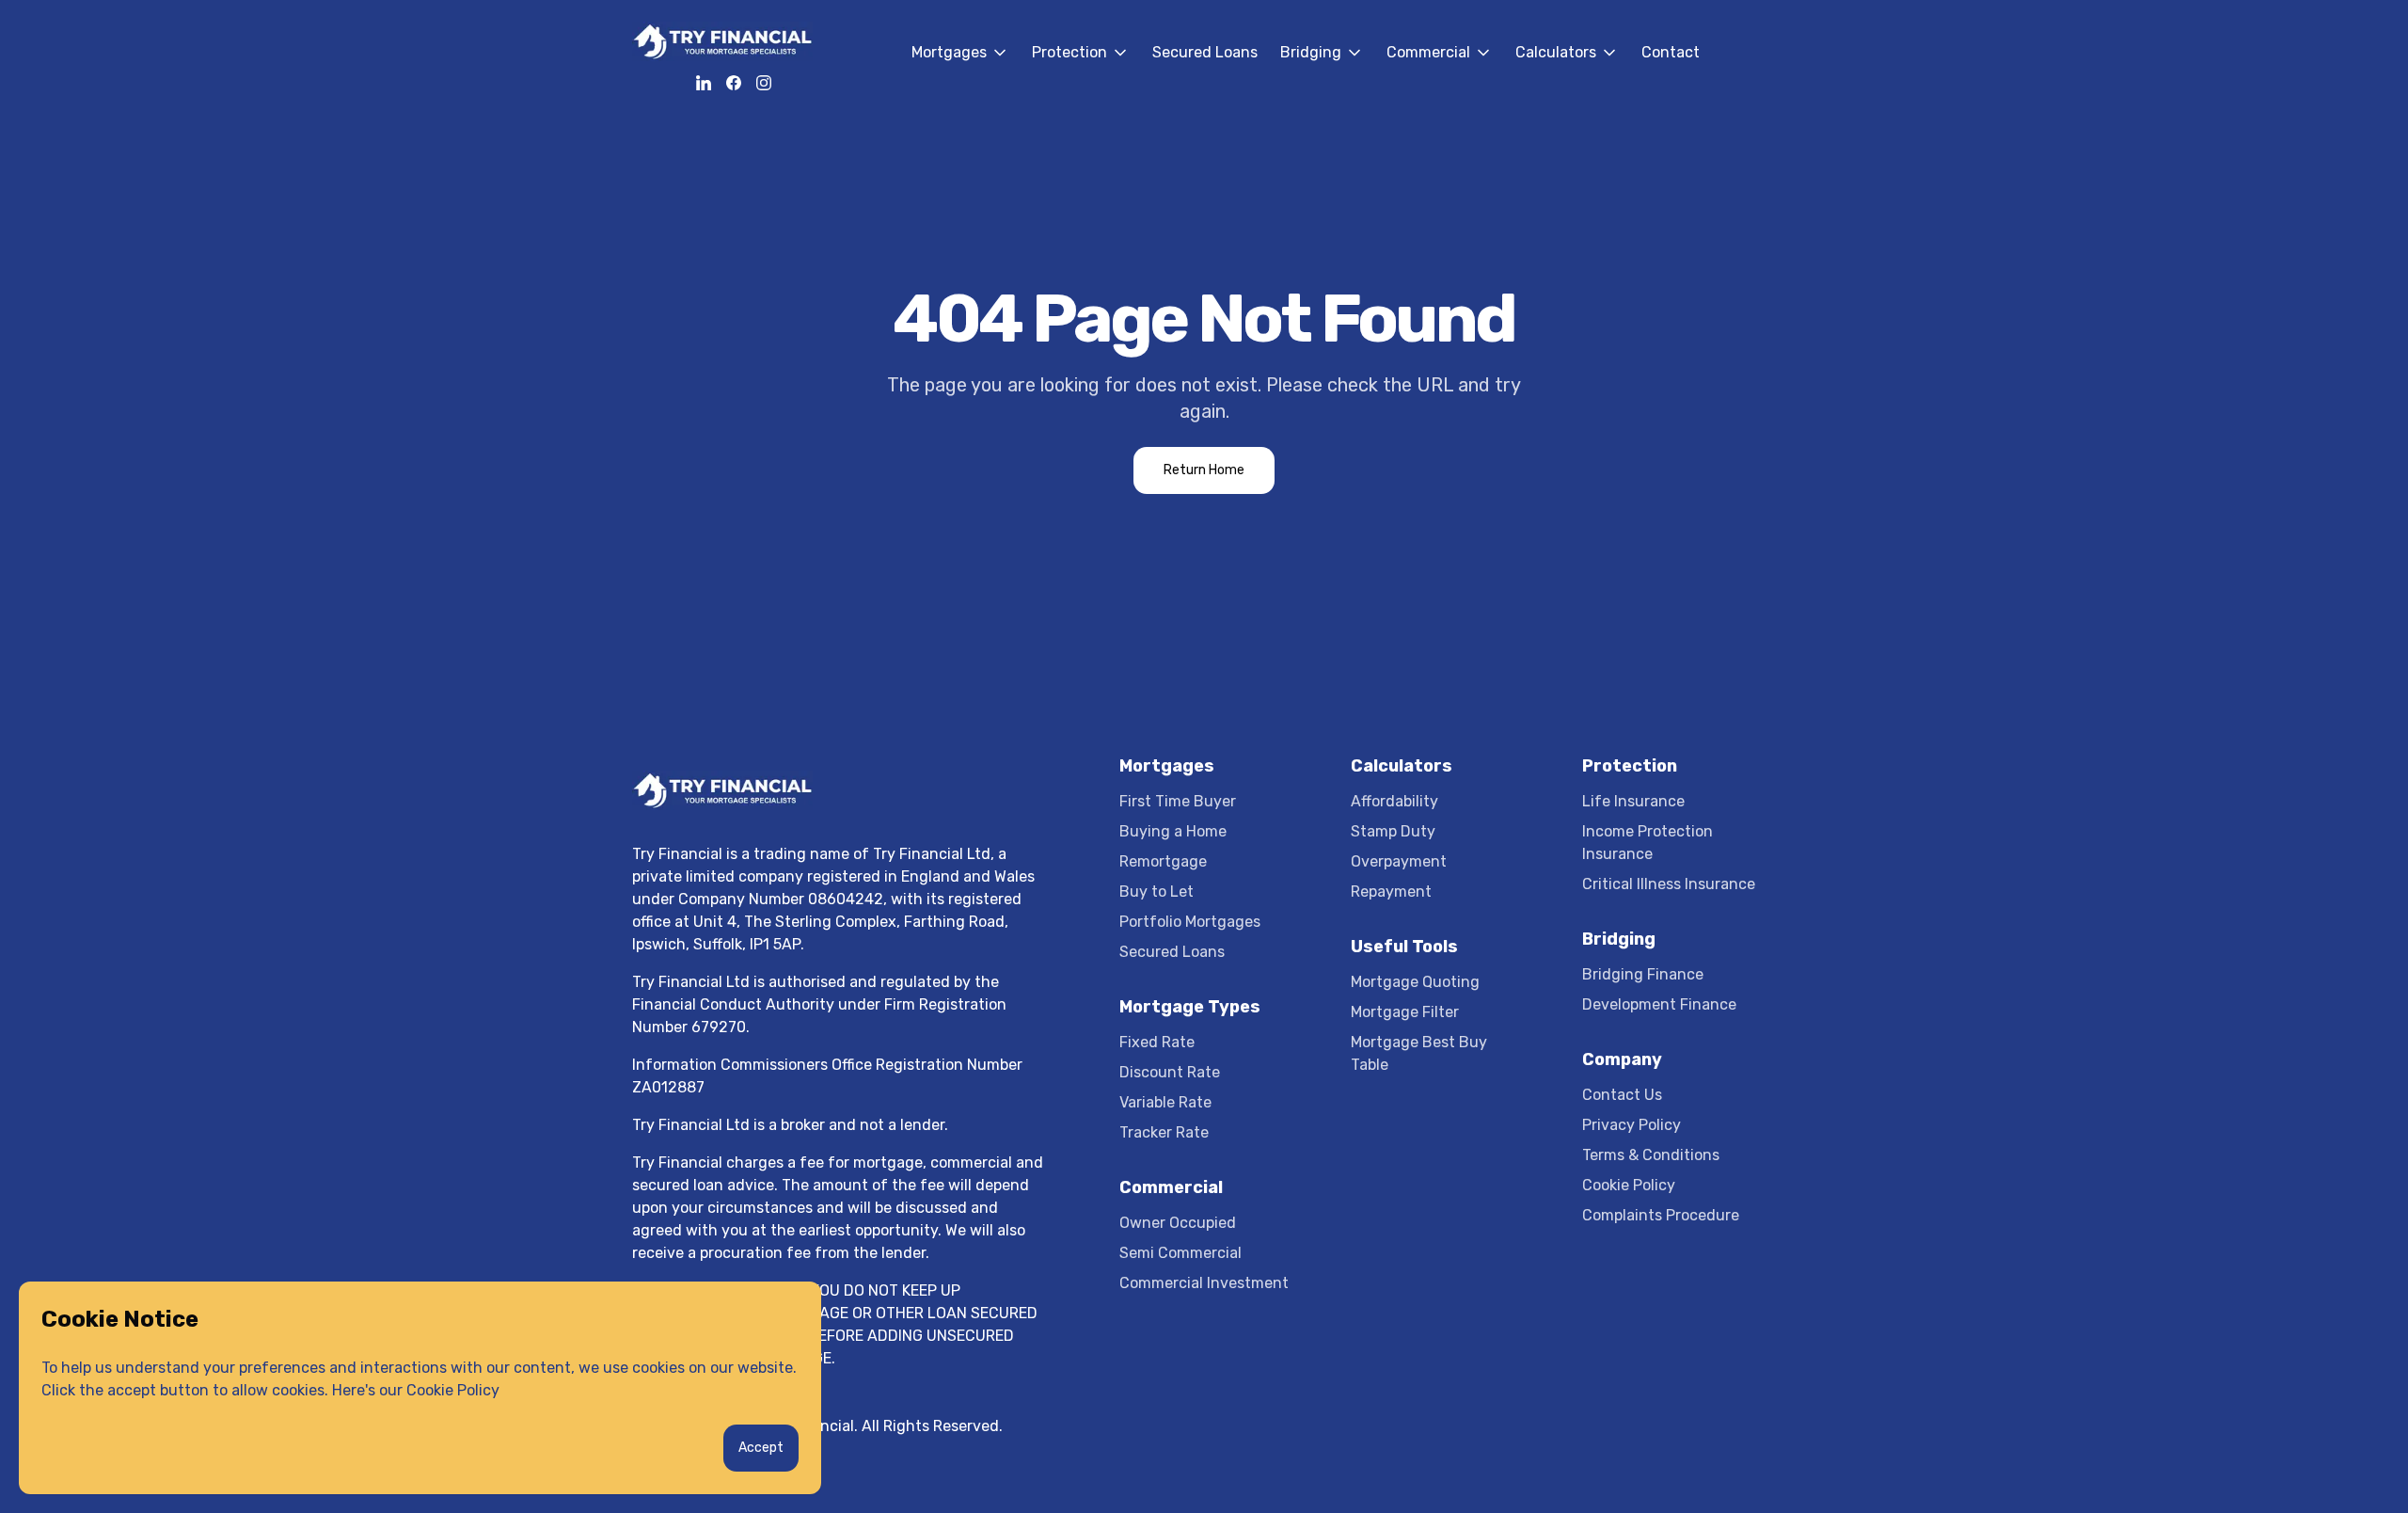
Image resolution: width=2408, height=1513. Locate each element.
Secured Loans (1205, 52)
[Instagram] (764, 83)
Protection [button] (1081, 74)
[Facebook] (734, 83)
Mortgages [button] (960, 74)
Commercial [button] (1440, 74)
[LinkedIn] (704, 83)
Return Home (1204, 470)
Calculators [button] (1567, 74)
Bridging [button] (1322, 74)
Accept (761, 1448)
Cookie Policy (453, 1390)
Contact (1671, 52)
